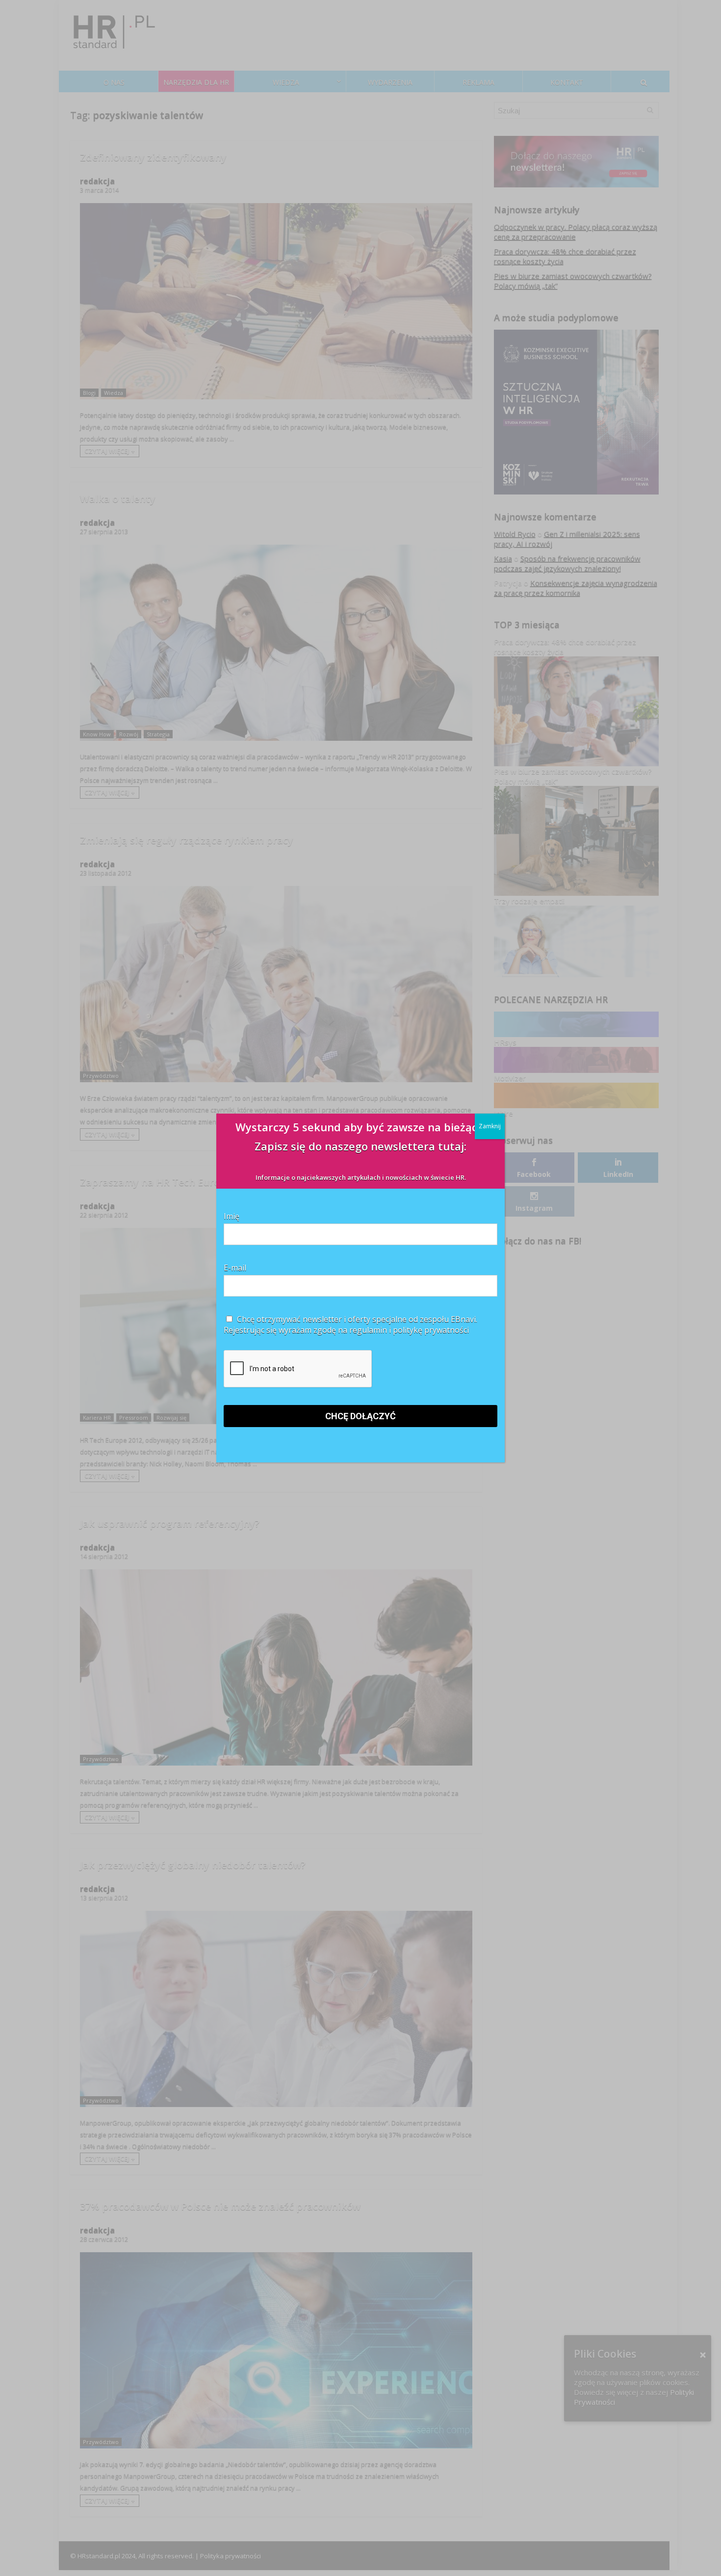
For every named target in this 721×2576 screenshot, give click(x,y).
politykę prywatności (431, 1330)
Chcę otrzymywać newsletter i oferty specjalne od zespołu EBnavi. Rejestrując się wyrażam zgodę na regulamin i (350, 1325)
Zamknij (490, 1126)
